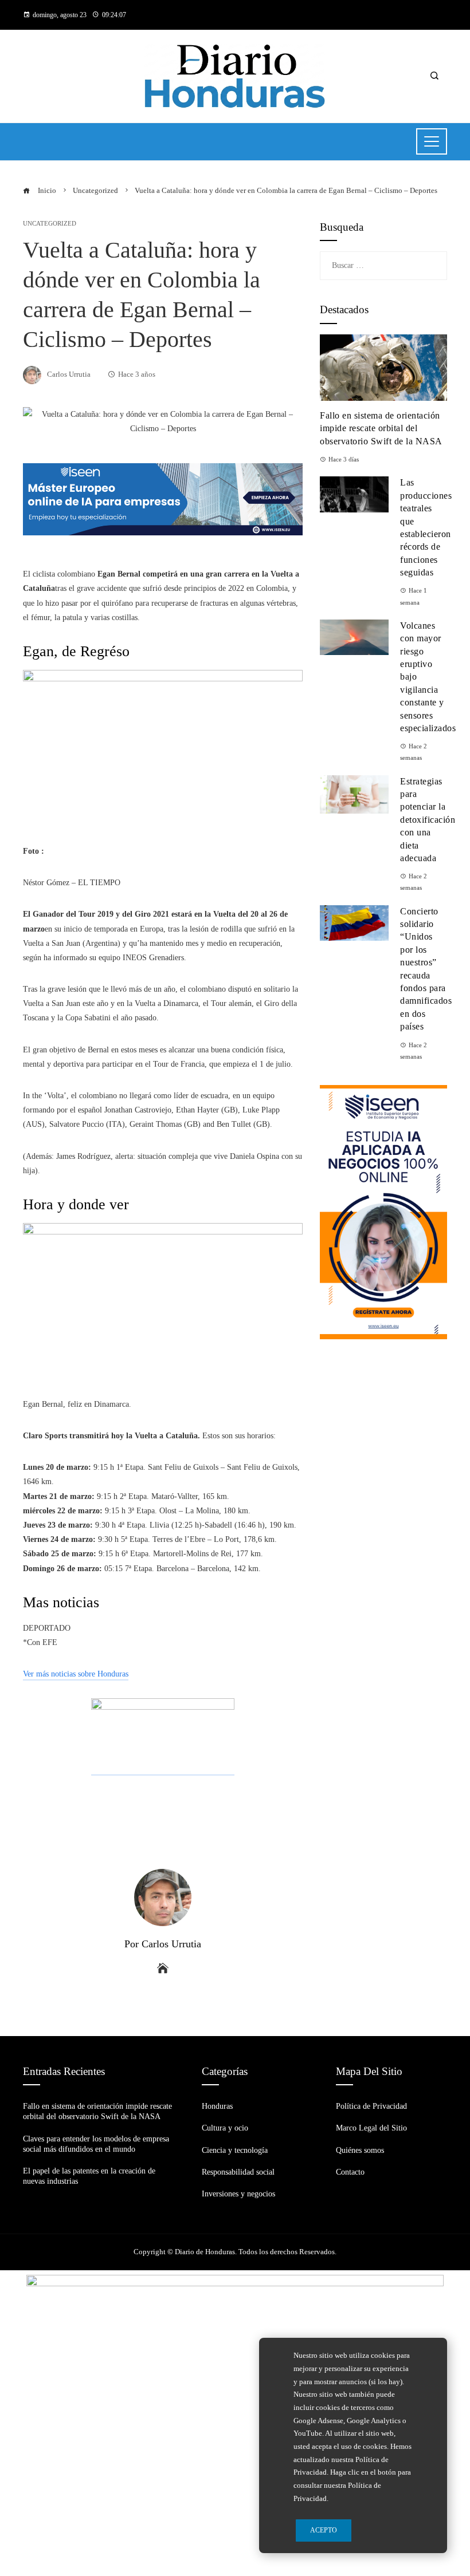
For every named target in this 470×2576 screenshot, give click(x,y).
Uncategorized (50, 224)
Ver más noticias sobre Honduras (76, 1674)
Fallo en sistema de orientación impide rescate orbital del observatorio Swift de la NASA (381, 428)
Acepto (324, 2530)
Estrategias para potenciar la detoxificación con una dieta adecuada (428, 820)
